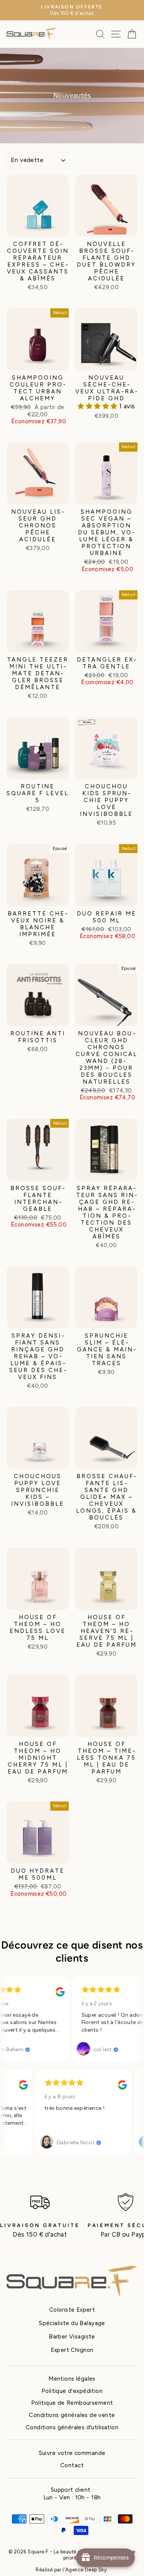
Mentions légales (72, 2379)
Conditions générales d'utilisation (72, 2427)
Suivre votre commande (72, 2453)
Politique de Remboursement (72, 2403)
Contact (72, 2465)
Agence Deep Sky (86, 2570)
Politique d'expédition (72, 2391)
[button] (98, 406)
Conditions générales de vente (72, 2415)
